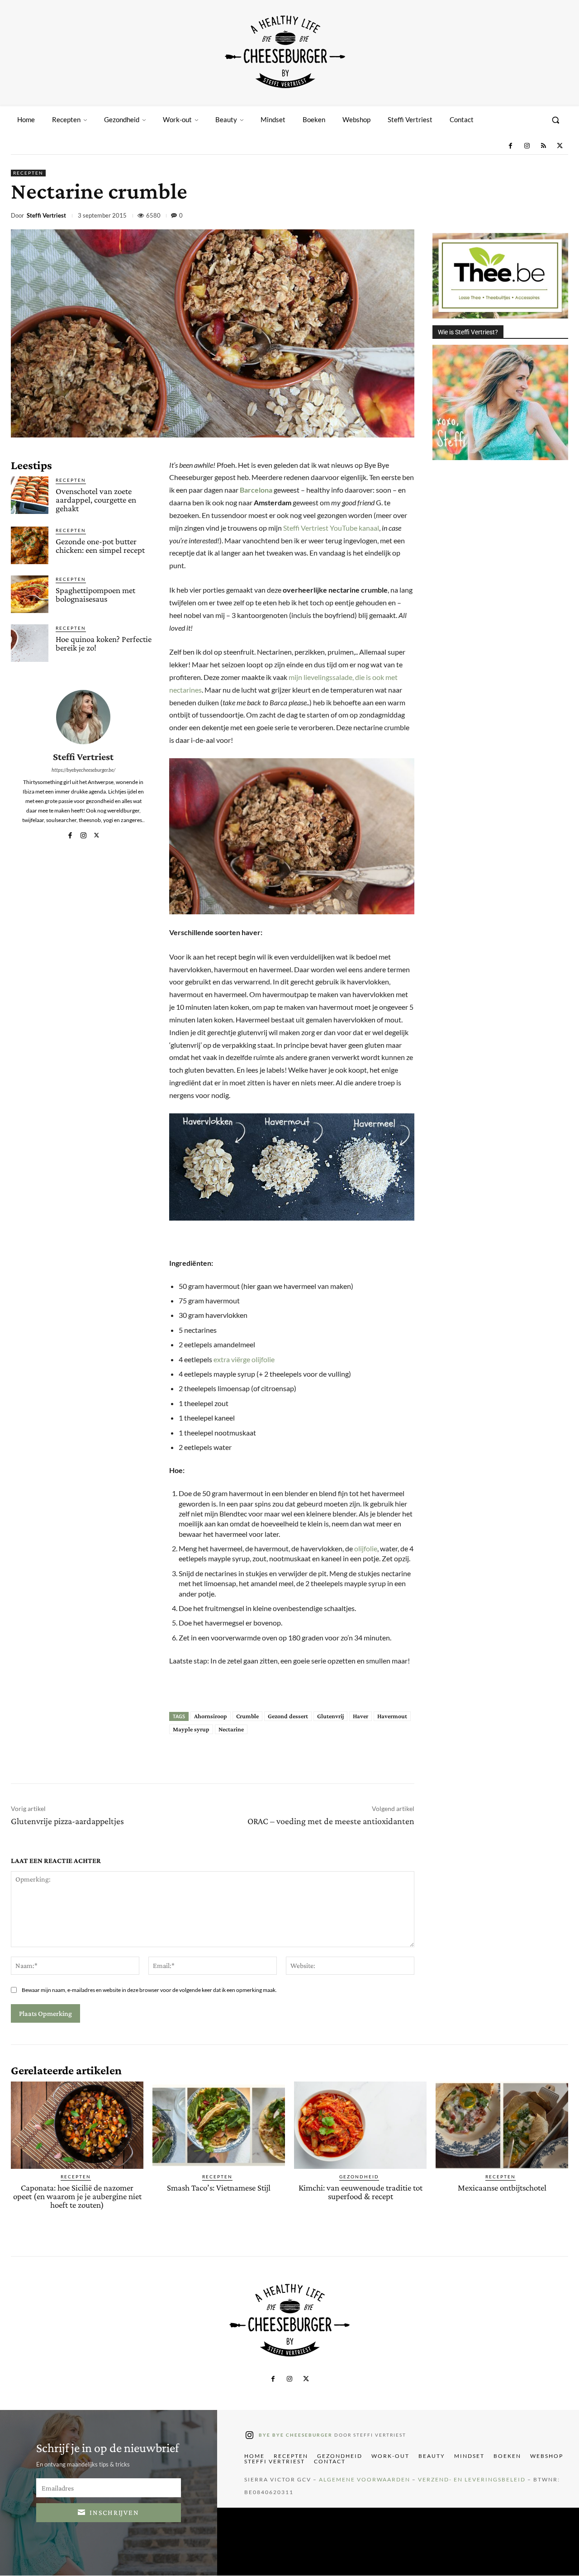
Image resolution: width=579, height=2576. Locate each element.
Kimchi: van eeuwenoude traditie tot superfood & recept (361, 2192)
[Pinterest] (496, 217)
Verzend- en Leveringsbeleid (472, 2480)
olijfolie (366, 1548)
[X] (560, 146)
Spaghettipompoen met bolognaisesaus (95, 594)
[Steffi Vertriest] (83, 717)
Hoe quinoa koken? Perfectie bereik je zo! (104, 643)
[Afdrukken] (537, 217)
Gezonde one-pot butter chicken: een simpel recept (100, 546)
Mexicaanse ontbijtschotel (502, 2188)
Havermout (392, 1716)
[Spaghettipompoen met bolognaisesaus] (30, 594)
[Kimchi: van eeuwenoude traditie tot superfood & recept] (360, 2125)
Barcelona (256, 490)
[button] (555, 120)
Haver (361, 1716)
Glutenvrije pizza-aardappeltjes (67, 1821)
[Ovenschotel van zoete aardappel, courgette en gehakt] (30, 495)
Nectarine (231, 1729)
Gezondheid (359, 2177)
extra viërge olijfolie (244, 1359)
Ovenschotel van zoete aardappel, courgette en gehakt (96, 500)
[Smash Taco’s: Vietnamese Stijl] (219, 2125)
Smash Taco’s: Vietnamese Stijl (219, 2188)
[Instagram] (527, 146)
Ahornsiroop (211, 1716)
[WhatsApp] (517, 217)
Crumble (247, 1716)
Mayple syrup (191, 1729)
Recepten (28, 173)
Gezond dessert (288, 1716)
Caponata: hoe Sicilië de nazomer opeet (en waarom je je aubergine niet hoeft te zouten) (77, 2196)
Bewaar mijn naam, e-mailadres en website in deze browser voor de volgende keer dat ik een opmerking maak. (149, 1990)
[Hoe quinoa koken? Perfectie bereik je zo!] (30, 643)
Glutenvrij (330, 1716)
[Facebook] (510, 146)
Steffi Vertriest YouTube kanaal (331, 528)
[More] (559, 217)
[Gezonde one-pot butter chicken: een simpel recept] (30, 545)
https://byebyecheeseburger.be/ (83, 770)
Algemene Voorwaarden (365, 2480)
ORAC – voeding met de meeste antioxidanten (331, 1821)
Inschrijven (114, 2512)
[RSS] (543, 146)
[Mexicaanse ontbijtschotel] (502, 2125)
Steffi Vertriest (46, 216)
